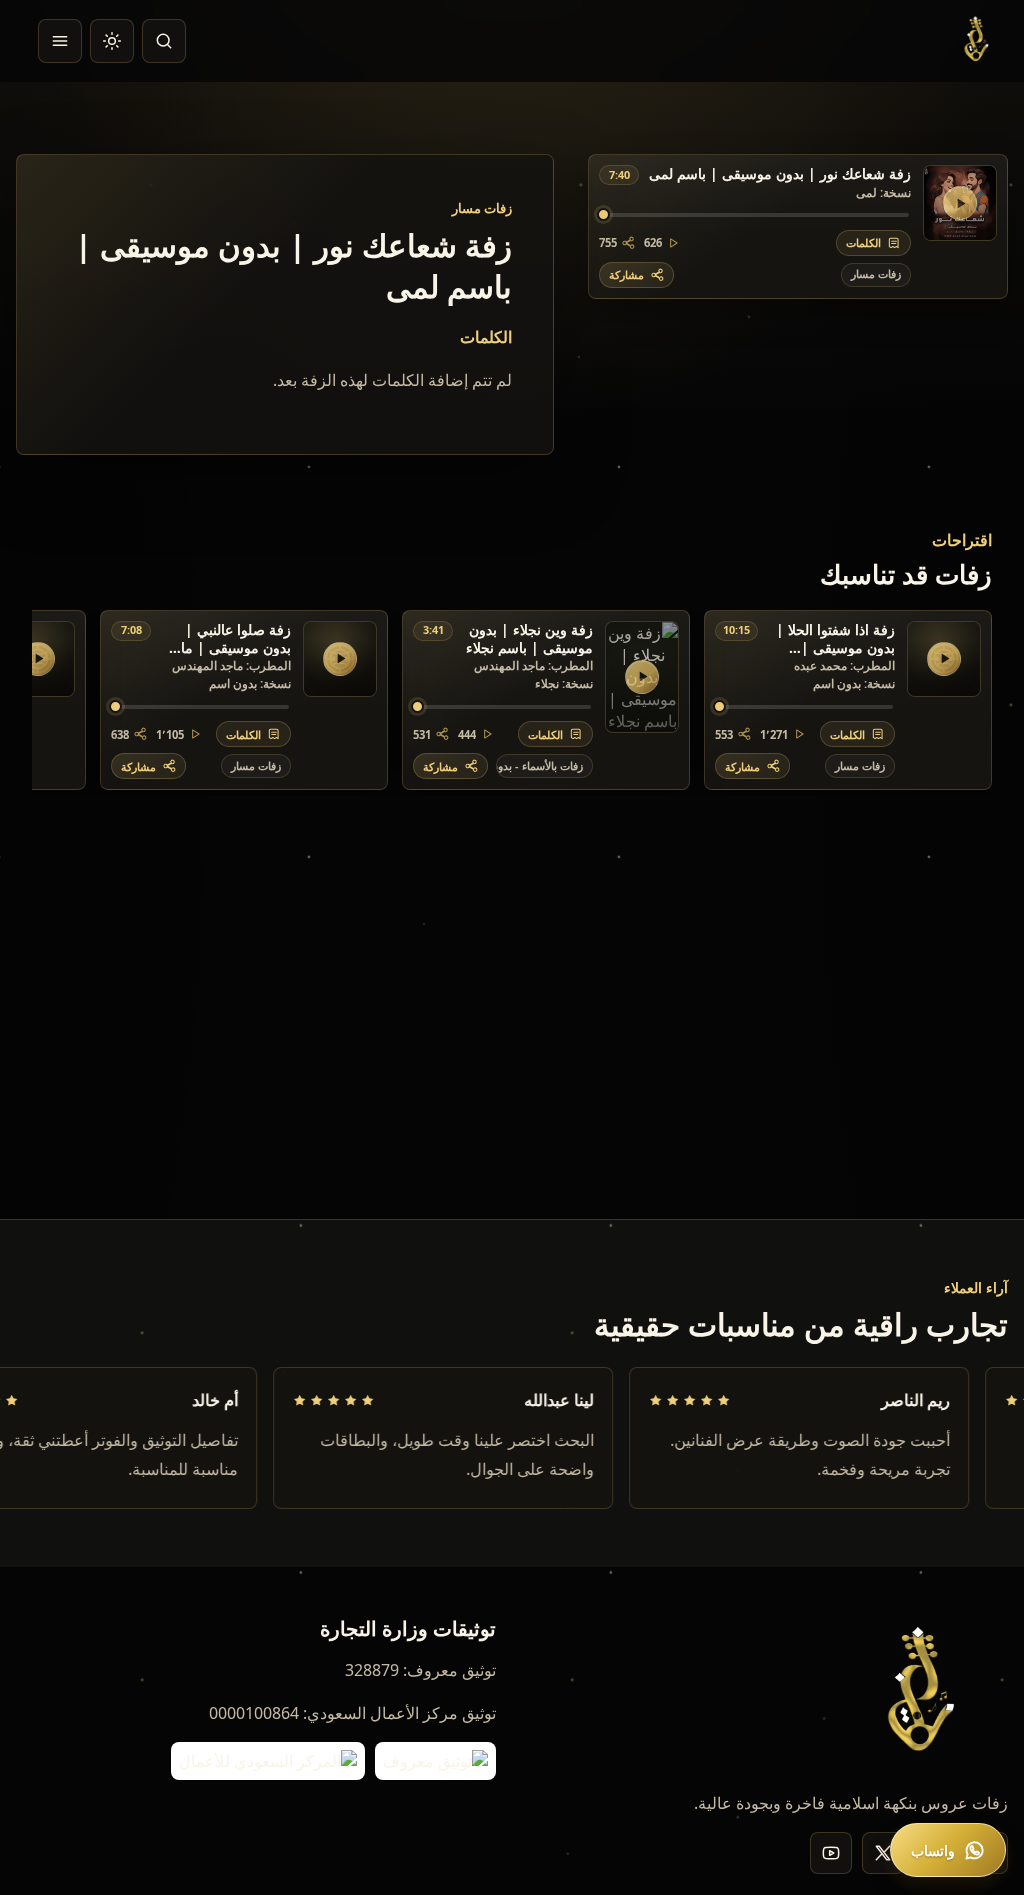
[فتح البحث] (164, 41)
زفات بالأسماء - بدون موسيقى (539, 765)
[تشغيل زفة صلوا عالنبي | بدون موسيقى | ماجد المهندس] (340, 659)
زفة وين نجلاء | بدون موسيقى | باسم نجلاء (529, 639)
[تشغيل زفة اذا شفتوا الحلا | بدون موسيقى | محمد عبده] (944, 659)
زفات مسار (876, 273)
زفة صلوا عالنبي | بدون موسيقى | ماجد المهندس (228, 639)
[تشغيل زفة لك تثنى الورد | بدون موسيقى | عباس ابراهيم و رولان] (38, 659)
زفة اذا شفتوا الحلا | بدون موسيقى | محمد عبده (835, 639)
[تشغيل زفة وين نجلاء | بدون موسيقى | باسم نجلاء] (642, 677)
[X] (883, 1853)
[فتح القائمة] (60, 41)
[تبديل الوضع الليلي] (112, 41)
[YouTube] (831, 1853)
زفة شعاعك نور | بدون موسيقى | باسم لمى (780, 174)
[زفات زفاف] (979, 41)
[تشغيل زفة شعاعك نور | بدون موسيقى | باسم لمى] (960, 203)
